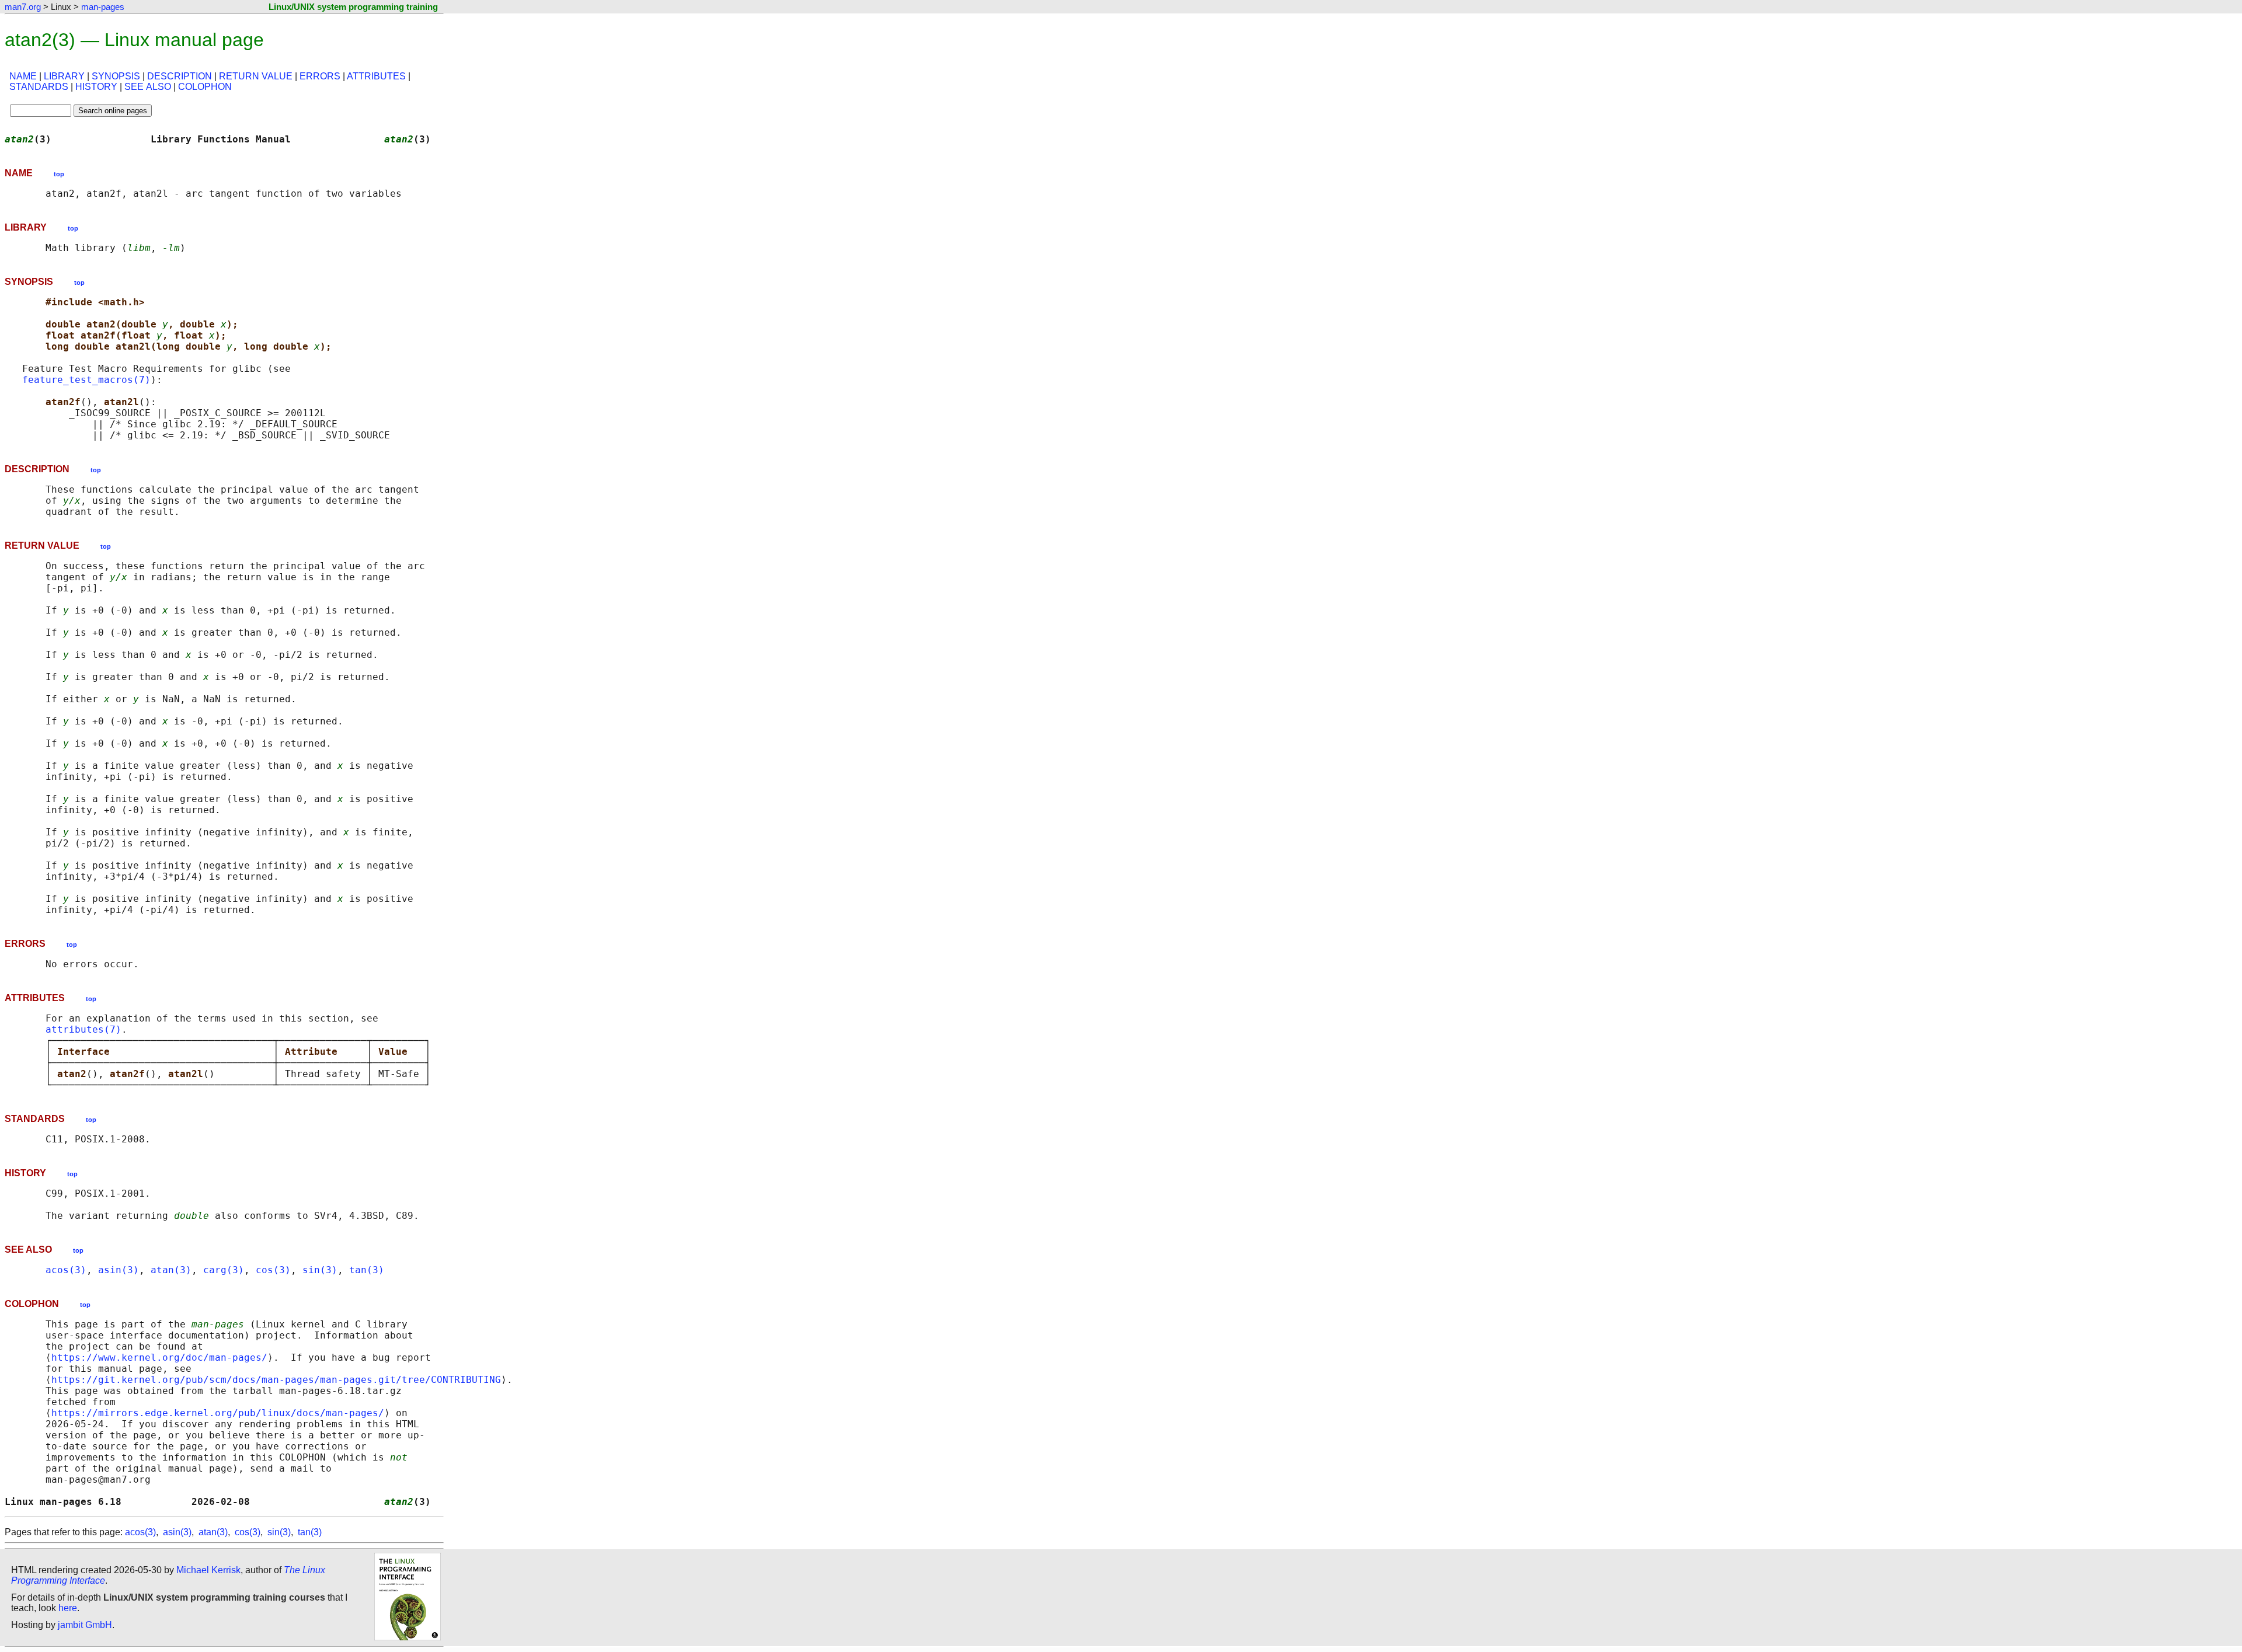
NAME (23, 76)
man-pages (103, 7)
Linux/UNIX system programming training (353, 7)
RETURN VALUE (256, 76)
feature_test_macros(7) (86, 380)
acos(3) (66, 1270)
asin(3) (119, 1270)
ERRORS (320, 76)
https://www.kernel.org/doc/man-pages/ (159, 1358)
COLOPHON (205, 87)
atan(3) (171, 1270)
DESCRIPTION (180, 76)
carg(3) (224, 1270)
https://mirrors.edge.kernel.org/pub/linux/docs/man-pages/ (218, 1413)
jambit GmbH (85, 1625)
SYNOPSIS (116, 76)
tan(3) (367, 1270)
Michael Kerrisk (208, 1570)
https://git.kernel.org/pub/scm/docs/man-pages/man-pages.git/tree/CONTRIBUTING (276, 1380)
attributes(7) (83, 1029)
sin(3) (320, 1270)
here (68, 1608)
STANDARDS (39, 87)
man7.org (23, 7)
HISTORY (96, 87)
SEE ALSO (148, 87)
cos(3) (273, 1270)
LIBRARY (64, 76)
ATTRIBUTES (376, 76)
